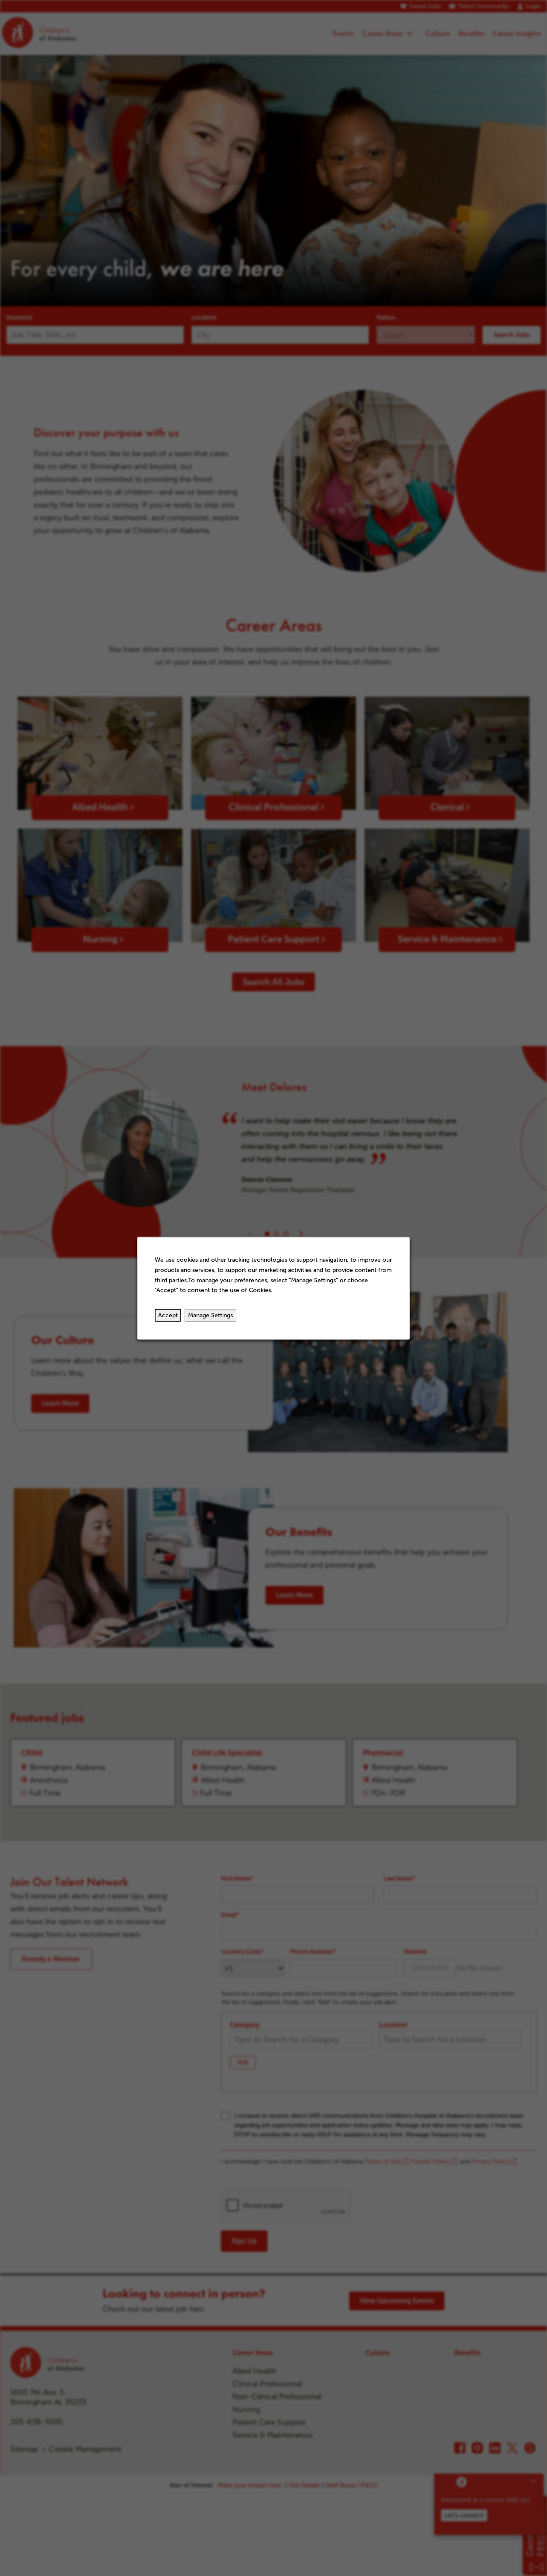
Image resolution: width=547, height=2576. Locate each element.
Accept (168, 1315)
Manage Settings (210, 1315)
